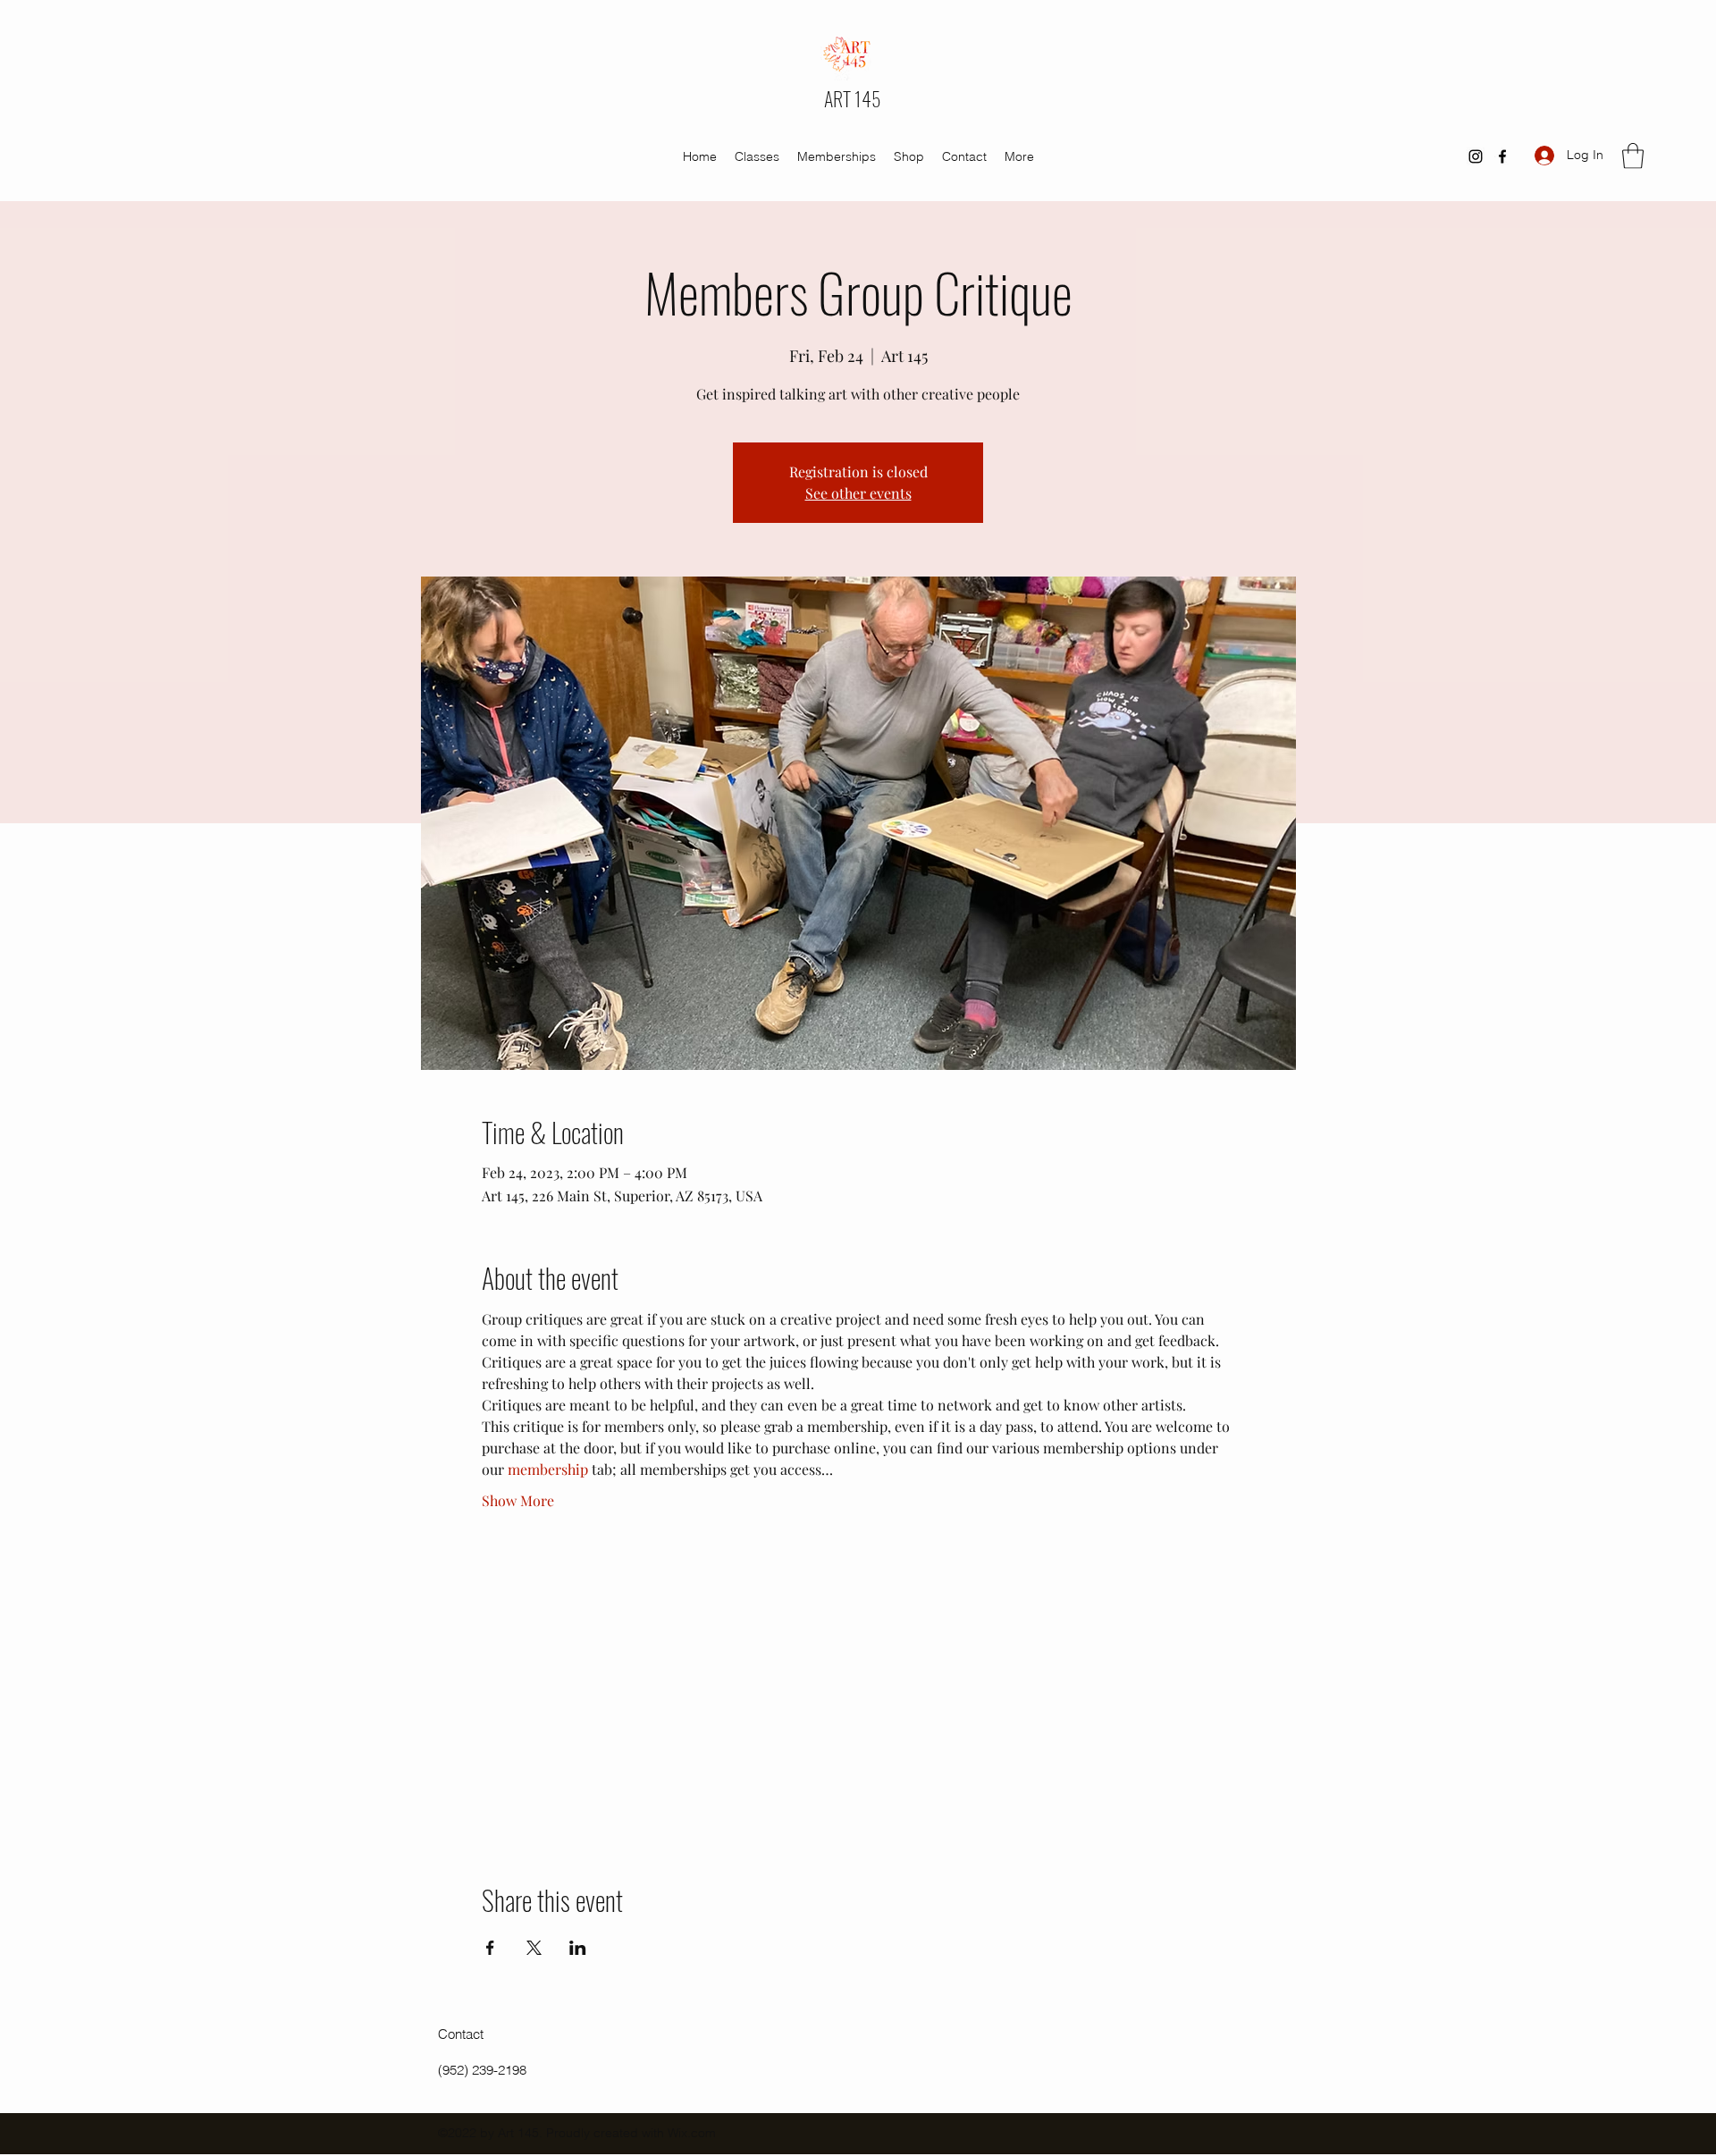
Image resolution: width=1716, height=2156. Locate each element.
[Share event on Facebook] (490, 1948)
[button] (1633, 156)
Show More (518, 1500)
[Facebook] (1502, 156)
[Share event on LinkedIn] (578, 1948)
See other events (858, 493)
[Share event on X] (534, 1948)
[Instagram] (1476, 156)
